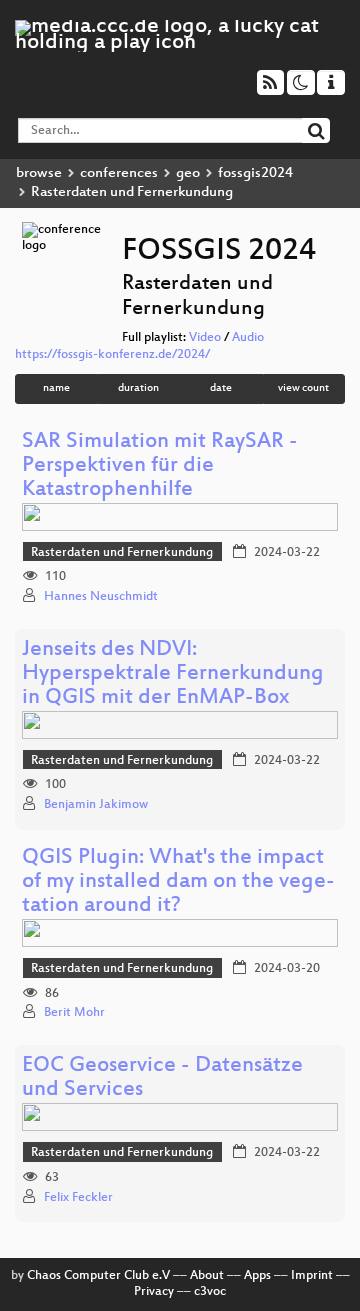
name (56, 388)
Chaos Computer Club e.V (98, 1276)
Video (205, 338)
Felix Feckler (78, 1198)
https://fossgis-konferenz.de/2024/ (112, 355)
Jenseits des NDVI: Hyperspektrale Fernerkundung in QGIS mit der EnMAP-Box (173, 674)
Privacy (154, 1292)
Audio (248, 338)
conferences (119, 173)
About (207, 1276)
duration (138, 388)
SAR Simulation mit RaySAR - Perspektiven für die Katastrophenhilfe (160, 466)
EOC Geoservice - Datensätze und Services (162, 1078)
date (221, 388)
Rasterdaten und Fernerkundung (122, 553)
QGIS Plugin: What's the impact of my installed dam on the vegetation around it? (178, 882)
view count (303, 388)
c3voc (210, 1292)
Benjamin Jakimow (96, 805)
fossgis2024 (255, 173)
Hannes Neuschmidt (101, 597)
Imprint (312, 1276)
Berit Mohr (74, 1013)
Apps (257, 1276)
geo (188, 173)
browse (39, 173)
